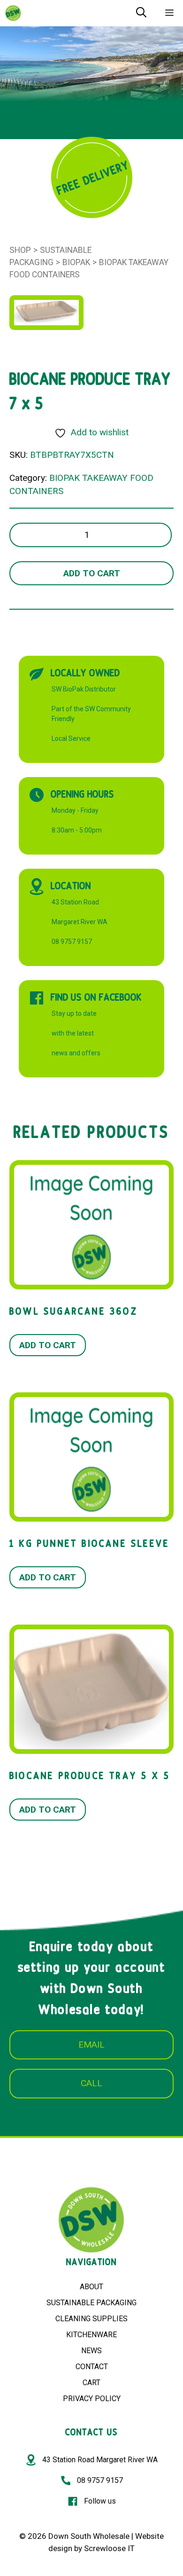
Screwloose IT (109, 2548)
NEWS (91, 2351)
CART (91, 2383)
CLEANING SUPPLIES (91, 2319)
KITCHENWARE (91, 2335)
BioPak (76, 262)
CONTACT (92, 2367)
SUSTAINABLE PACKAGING (91, 2303)
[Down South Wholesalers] (13, 13)
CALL (91, 2083)
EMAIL (91, 2045)
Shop (20, 250)
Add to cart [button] (48, 1345)
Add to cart (92, 573)
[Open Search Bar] (141, 13)
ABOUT (91, 2287)
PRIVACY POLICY (92, 2399)
